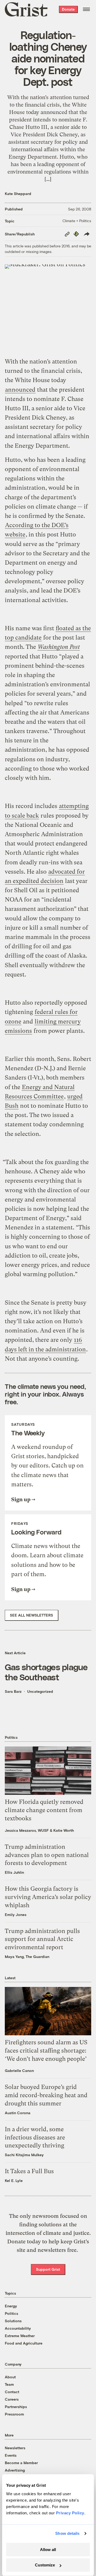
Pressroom (14, 2414)
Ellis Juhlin (14, 1872)
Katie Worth (64, 1830)
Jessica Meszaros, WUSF (27, 1830)
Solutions (13, 2321)
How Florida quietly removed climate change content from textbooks (44, 1810)
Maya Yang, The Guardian (27, 1957)
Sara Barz (13, 1691)
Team (9, 2384)
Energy (11, 2306)
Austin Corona (18, 2113)
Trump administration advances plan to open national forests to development (47, 1855)
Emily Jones (16, 1915)
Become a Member (21, 2463)
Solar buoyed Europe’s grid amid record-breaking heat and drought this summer (46, 2095)
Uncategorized (40, 1691)
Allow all (48, 2550)
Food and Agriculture (24, 2343)
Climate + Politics (77, 221)
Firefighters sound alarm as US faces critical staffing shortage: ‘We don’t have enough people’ (46, 2051)
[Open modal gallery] (48, 307)
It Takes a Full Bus (29, 2171)
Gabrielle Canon (19, 2070)
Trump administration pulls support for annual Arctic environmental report (42, 1939)
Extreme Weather (20, 2336)
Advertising (15, 2470)
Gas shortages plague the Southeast (46, 1672)
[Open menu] (86, 9)
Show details (67, 2533)
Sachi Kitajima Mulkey (24, 2155)
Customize (45, 2565)
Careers (12, 2399)
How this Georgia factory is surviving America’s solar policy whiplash (48, 1897)
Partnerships (16, 2407)
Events (11, 2455)
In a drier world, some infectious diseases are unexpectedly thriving (35, 2137)
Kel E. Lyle (14, 2180)
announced (20, 390)
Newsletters (15, 2448)
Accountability (18, 2328)
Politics (11, 2313)
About (10, 2377)
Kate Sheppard (18, 194)
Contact (12, 2392)
